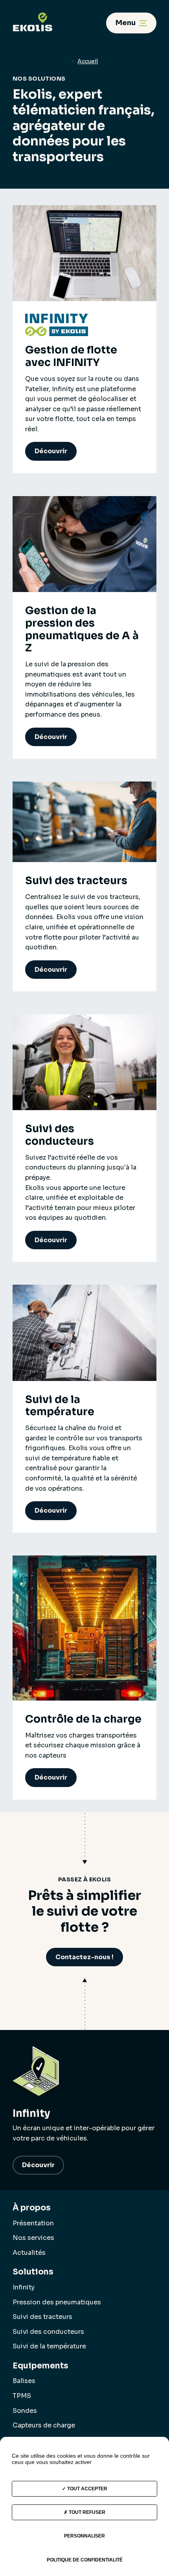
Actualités (29, 2253)
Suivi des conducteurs (48, 2332)
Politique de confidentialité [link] (85, 2560)
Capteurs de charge (44, 2425)
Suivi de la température (49, 2346)
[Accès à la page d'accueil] (33, 17)
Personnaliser (84, 2536)
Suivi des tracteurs (42, 2317)
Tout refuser (86, 2512)
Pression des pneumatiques (57, 2302)
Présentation (33, 2223)
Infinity (24, 2287)
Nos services (33, 2238)
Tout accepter (87, 2489)
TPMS (22, 2396)
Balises (24, 2381)
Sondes (25, 2411)
